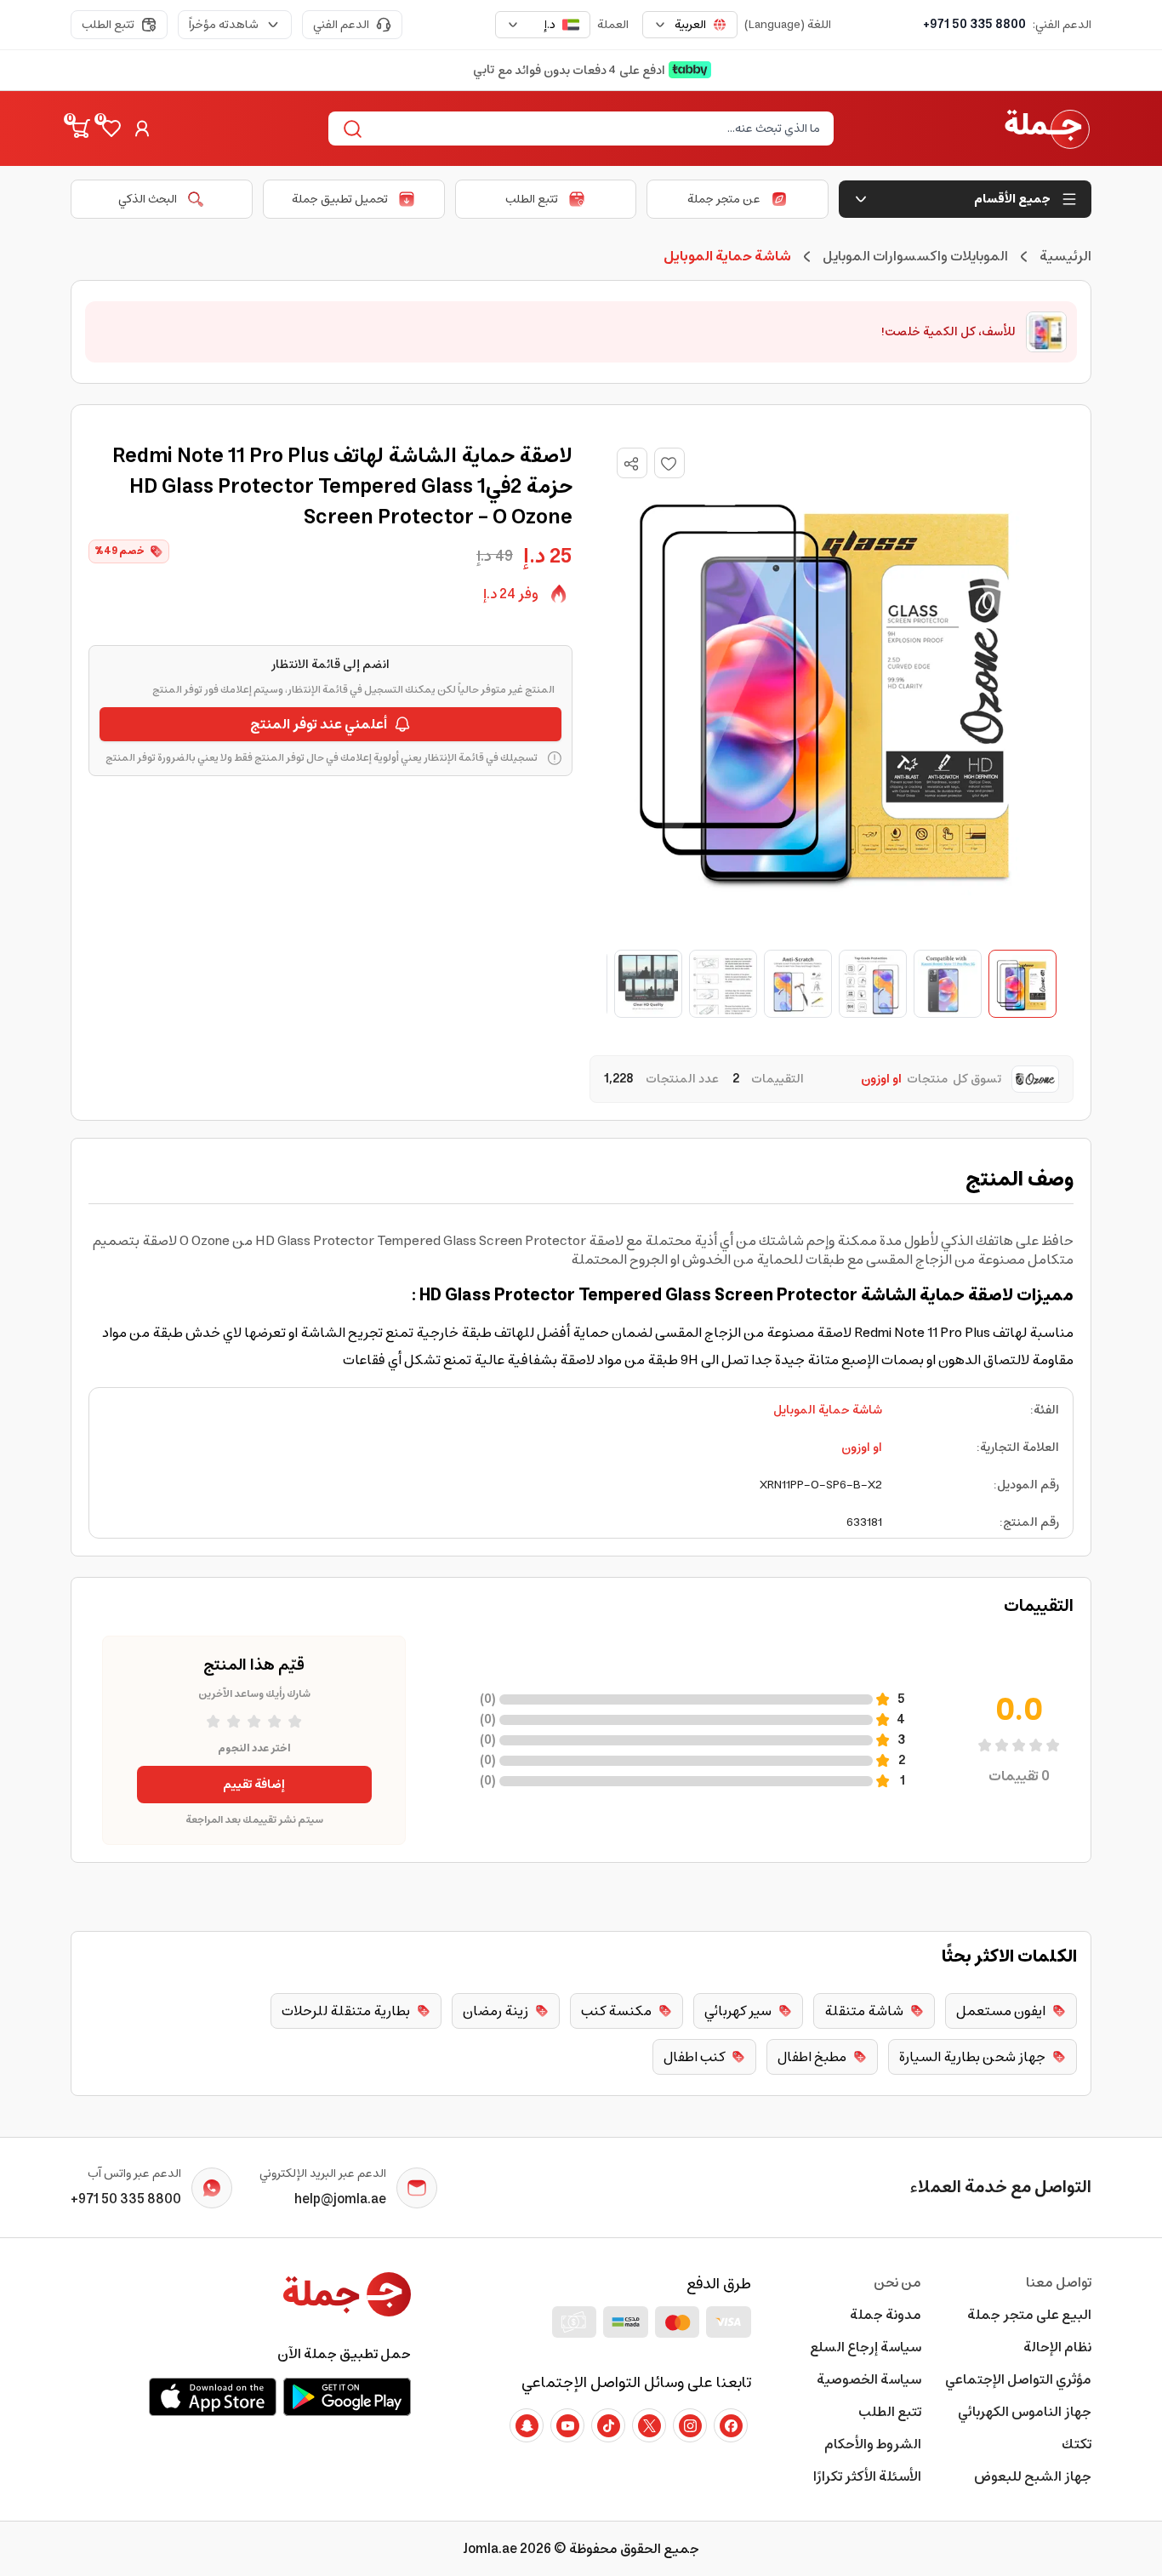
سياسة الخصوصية (869, 2379)
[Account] (142, 129)
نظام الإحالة (1057, 2347)
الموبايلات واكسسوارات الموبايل (915, 256)
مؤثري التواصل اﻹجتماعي (1018, 2379)
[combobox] (690, 25)
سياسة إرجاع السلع (866, 2347)
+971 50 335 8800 (974, 25)
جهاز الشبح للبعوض (1033, 2476)
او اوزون (862, 1448)
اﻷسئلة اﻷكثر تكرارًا (867, 2476)
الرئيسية (1065, 256)
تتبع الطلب (108, 25)
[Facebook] (731, 2425)
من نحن (897, 2282)
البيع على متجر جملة (1029, 2315)
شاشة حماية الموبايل (828, 1410)
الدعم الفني (341, 25)
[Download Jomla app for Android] (347, 2396)
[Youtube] (567, 2425)
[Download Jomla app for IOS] (213, 2396)
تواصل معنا (1059, 2282)
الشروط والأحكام (873, 2444)
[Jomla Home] (1047, 129)
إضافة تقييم (254, 1785)
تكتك (1077, 2444)
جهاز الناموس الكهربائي (1025, 2412)
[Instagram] (690, 2425)
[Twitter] (649, 2425)
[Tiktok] (608, 2425)
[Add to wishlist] (669, 463)
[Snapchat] (527, 2425)
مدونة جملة (886, 2315)
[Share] (631, 464)
